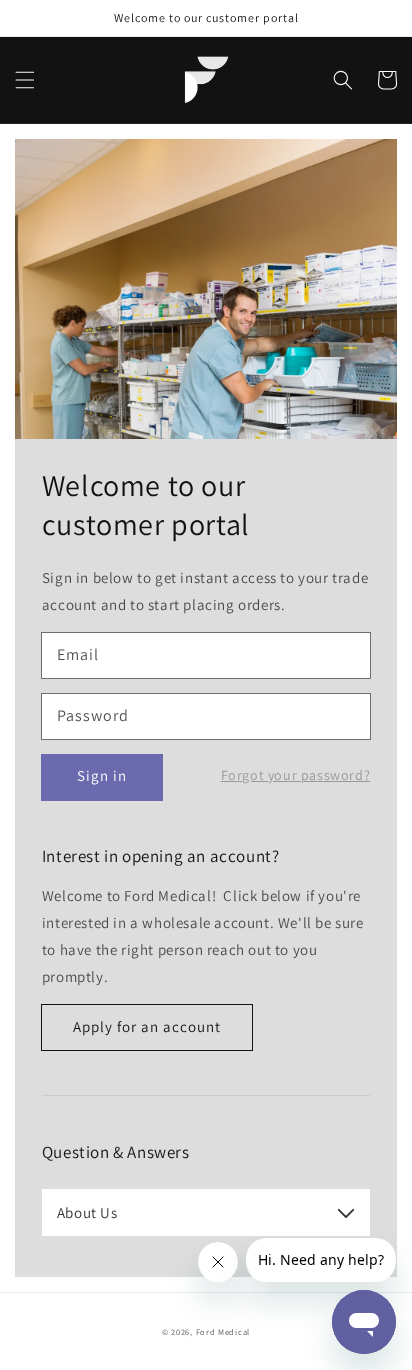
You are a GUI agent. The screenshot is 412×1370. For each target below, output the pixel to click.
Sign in (102, 775)
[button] (25, 80)
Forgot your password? (296, 775)
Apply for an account (147, 1026)
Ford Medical (223, 1331)
